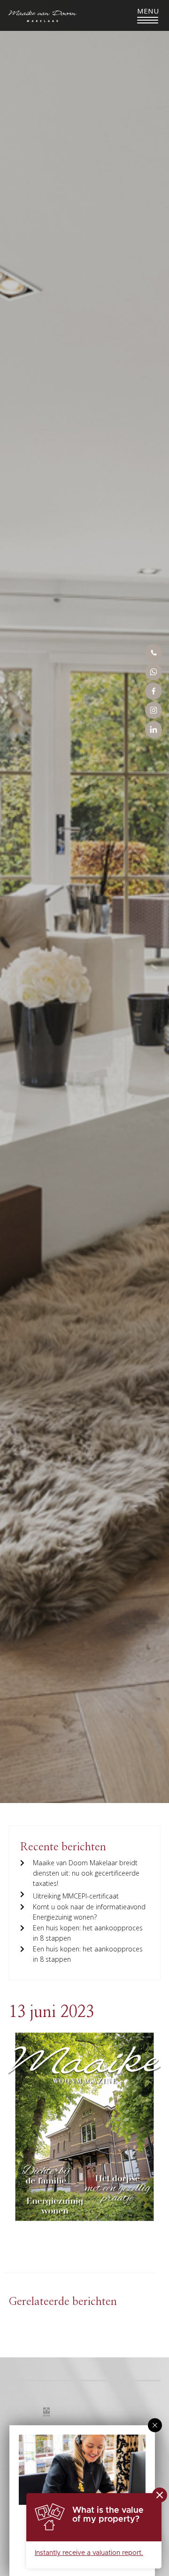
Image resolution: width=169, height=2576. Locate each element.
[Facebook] (154, 691)
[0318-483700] (154, 653)
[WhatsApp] (154, 672)
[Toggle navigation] (148, 15)
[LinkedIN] (154, 729)
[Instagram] (154, 710)
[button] (155, 2425)
